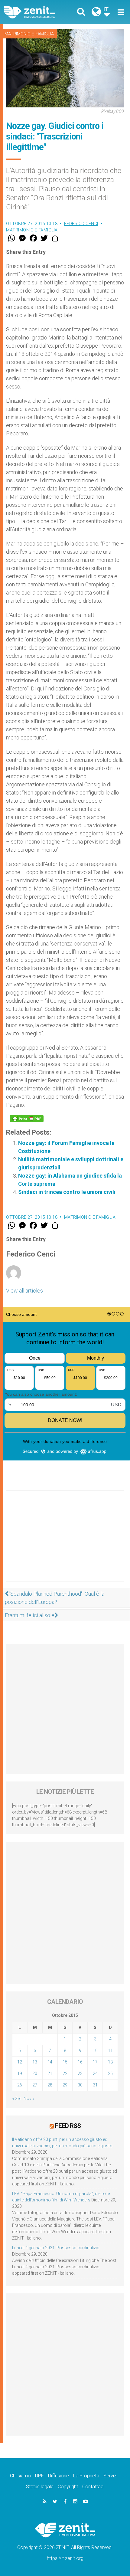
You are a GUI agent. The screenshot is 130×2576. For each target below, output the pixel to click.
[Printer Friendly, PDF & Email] (27, 1119)
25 (110, 2073)
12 (20, 2062)
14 (50, 2062)
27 (35, 2085)
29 (65, 2085)
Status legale (40, 2487)
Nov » (29, 2099)
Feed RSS (68, 2126)
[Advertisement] (65, 1542)
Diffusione (58, 2476)
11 (110, 2050)
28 (50, 2085)
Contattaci (93, 2487)
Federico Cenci (81, 224)
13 (35, 2062)
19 (20, 2073)
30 (80, 2085)
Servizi (110, 2476)
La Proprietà (86, 2476)
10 (95, 2050)
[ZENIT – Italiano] (36, 12)
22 (65, 2073)
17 (95, 2062)
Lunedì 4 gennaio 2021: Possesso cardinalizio (56, 2248)
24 (95, 2073)
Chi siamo (20, 2476)
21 (50, 2073)
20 (35, 2073)
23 (80, 2073)
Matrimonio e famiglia (29, 34)
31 (95, 2085)
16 (80, 2062)
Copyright (68, 2487)
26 (20, 2085)
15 (65, 2062)
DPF (39, 2476)
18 (110, 2062)
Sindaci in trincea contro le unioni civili (67, 1192)
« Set (16, 2099)
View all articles (24, 1291)
